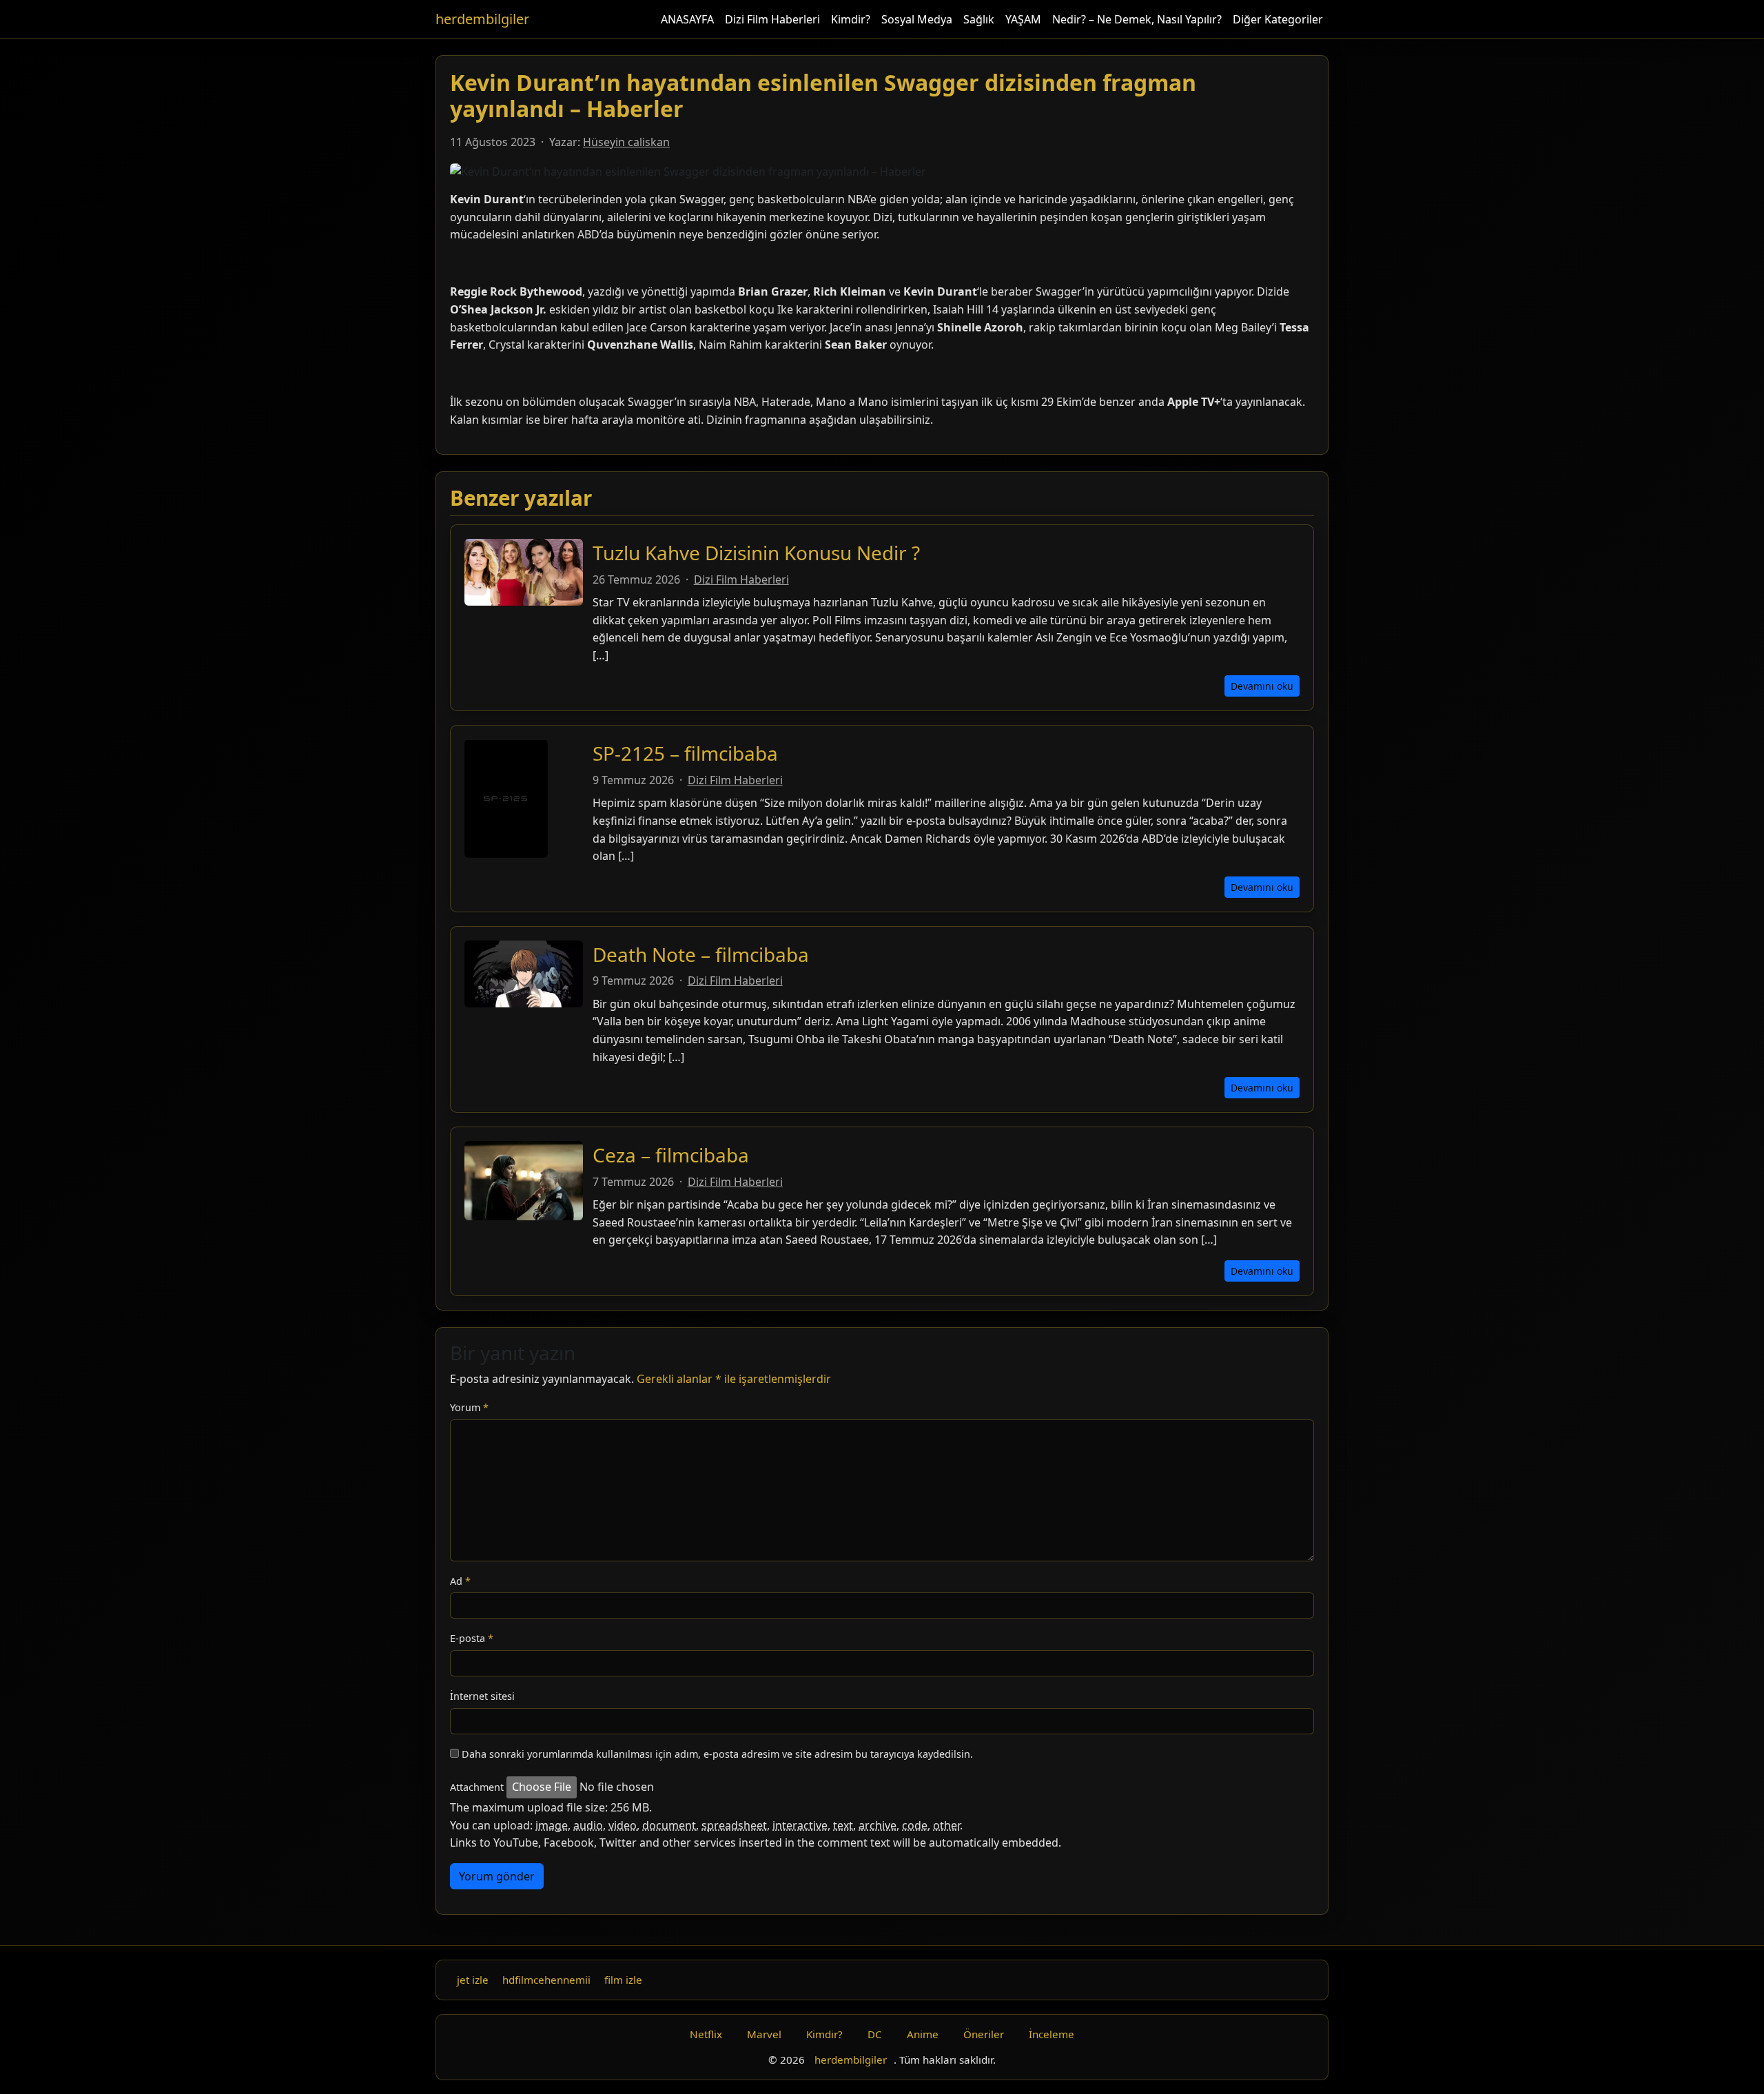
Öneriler (984, 2034)
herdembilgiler (482, 19)
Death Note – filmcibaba (701, 954)
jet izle (473, 1980)
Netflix (706, 2034)
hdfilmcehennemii (546, 1980)
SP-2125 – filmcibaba (685, 753)
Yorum (469, 1407)
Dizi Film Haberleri (772, 19)
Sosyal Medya (917, 19)
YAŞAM (1023, 19)
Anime (923, 2034)
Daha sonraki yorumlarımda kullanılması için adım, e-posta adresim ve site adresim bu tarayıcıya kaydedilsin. (717, 1754)
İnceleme (1052, 2034)
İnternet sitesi (482, 1696)
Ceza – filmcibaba (671, 1155)
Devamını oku (1262, 686)
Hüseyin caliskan (626, 142)
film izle (623, 1980)
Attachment (477, 1787)
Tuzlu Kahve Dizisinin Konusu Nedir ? (756, 553)
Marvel (764, 2034)
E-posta (472, 1638)
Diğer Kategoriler (1278, 19)
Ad (460, 1581)
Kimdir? (851, 19)
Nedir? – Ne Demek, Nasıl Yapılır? (1137, 19)
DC (875, 2034)
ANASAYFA (687, 19)
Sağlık (979, 19)
